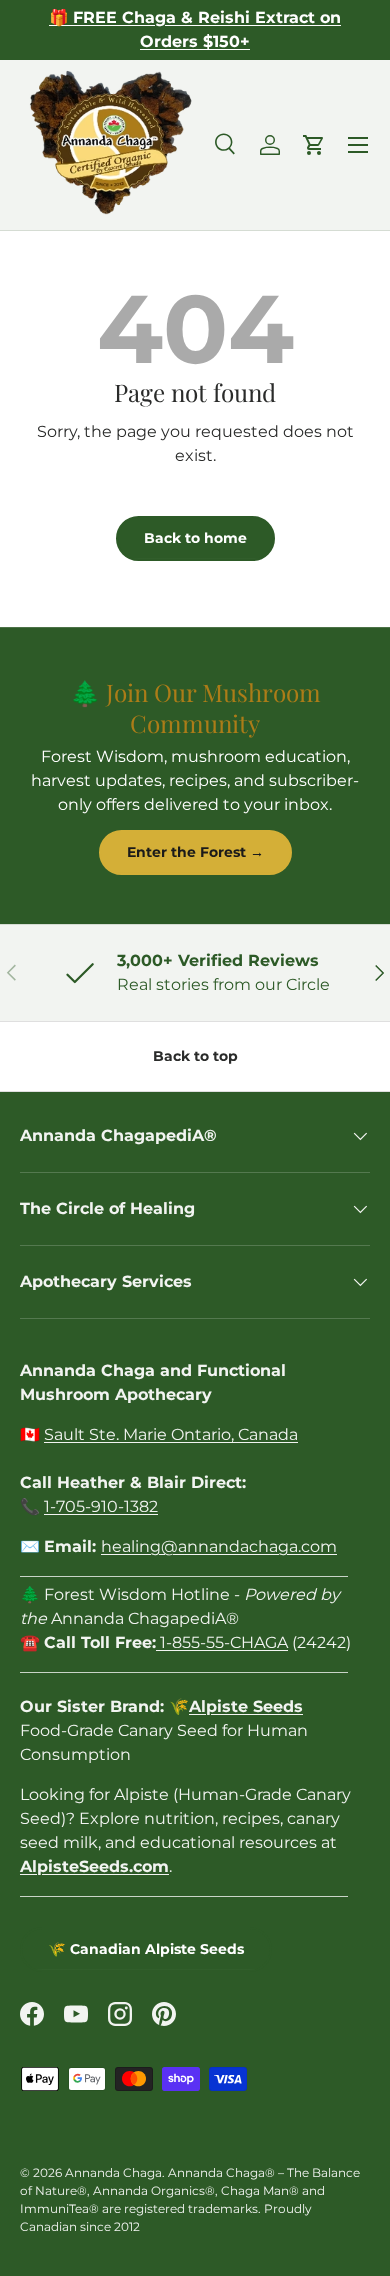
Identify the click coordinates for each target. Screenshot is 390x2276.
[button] (314, 145)
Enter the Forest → (195, 852)
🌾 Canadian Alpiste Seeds (146, 1949)
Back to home (195, 538)
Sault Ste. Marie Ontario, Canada (171, 1434)
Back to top (195, 1056)
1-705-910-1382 (101, 1506)
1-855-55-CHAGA (222, 1642)
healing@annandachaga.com (219, 1546)
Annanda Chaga (113, 2172)
